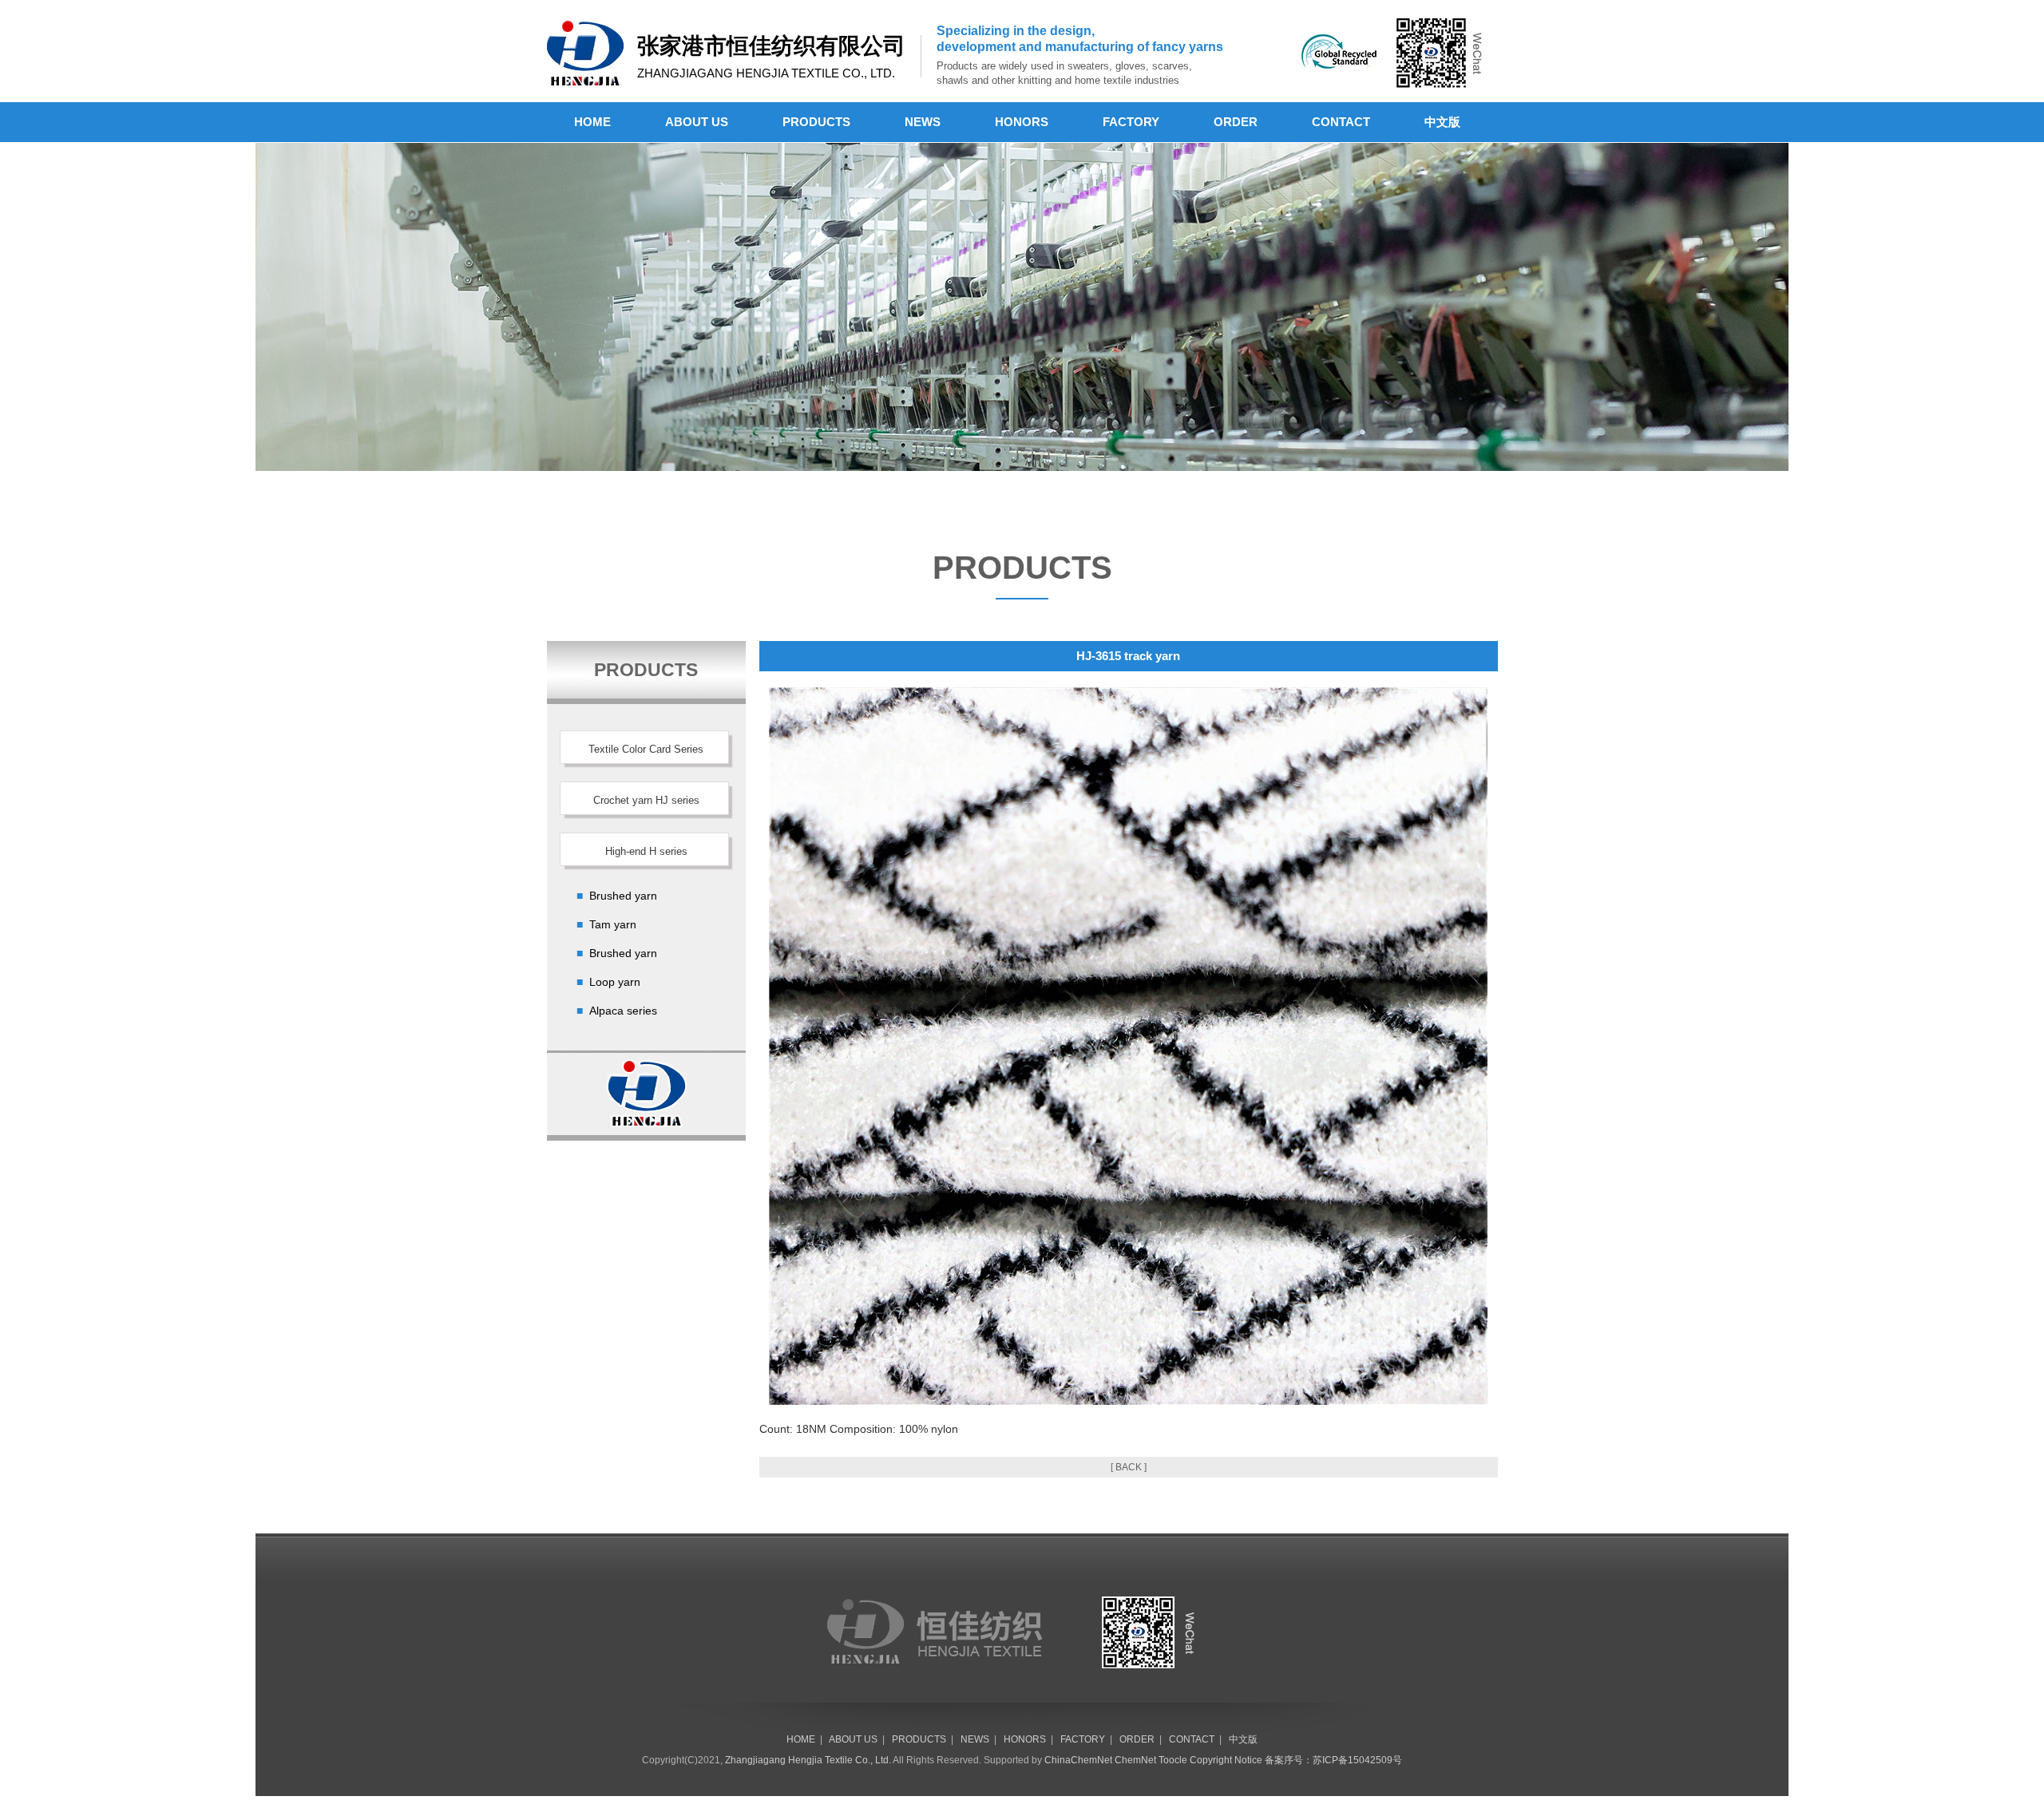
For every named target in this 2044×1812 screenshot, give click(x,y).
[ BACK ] (1129, 1467)
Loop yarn (615, 982)
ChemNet (1135, 1760)
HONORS (1022, 122)
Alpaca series (623, 1011)
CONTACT (1341, 122)
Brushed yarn (623, 896)
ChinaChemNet (1078, 1760)
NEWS (923, 122)
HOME (592, 122)
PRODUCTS (816, 122)
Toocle (1173, 1760)
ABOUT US (697, 122)
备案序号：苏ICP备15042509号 (1333, 1760)
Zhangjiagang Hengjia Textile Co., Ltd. (808, 1760)
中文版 (1442, 122)
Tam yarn (613, 924)
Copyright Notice (1226, 1760)
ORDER (1236, 122)
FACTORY (1131, 122)
